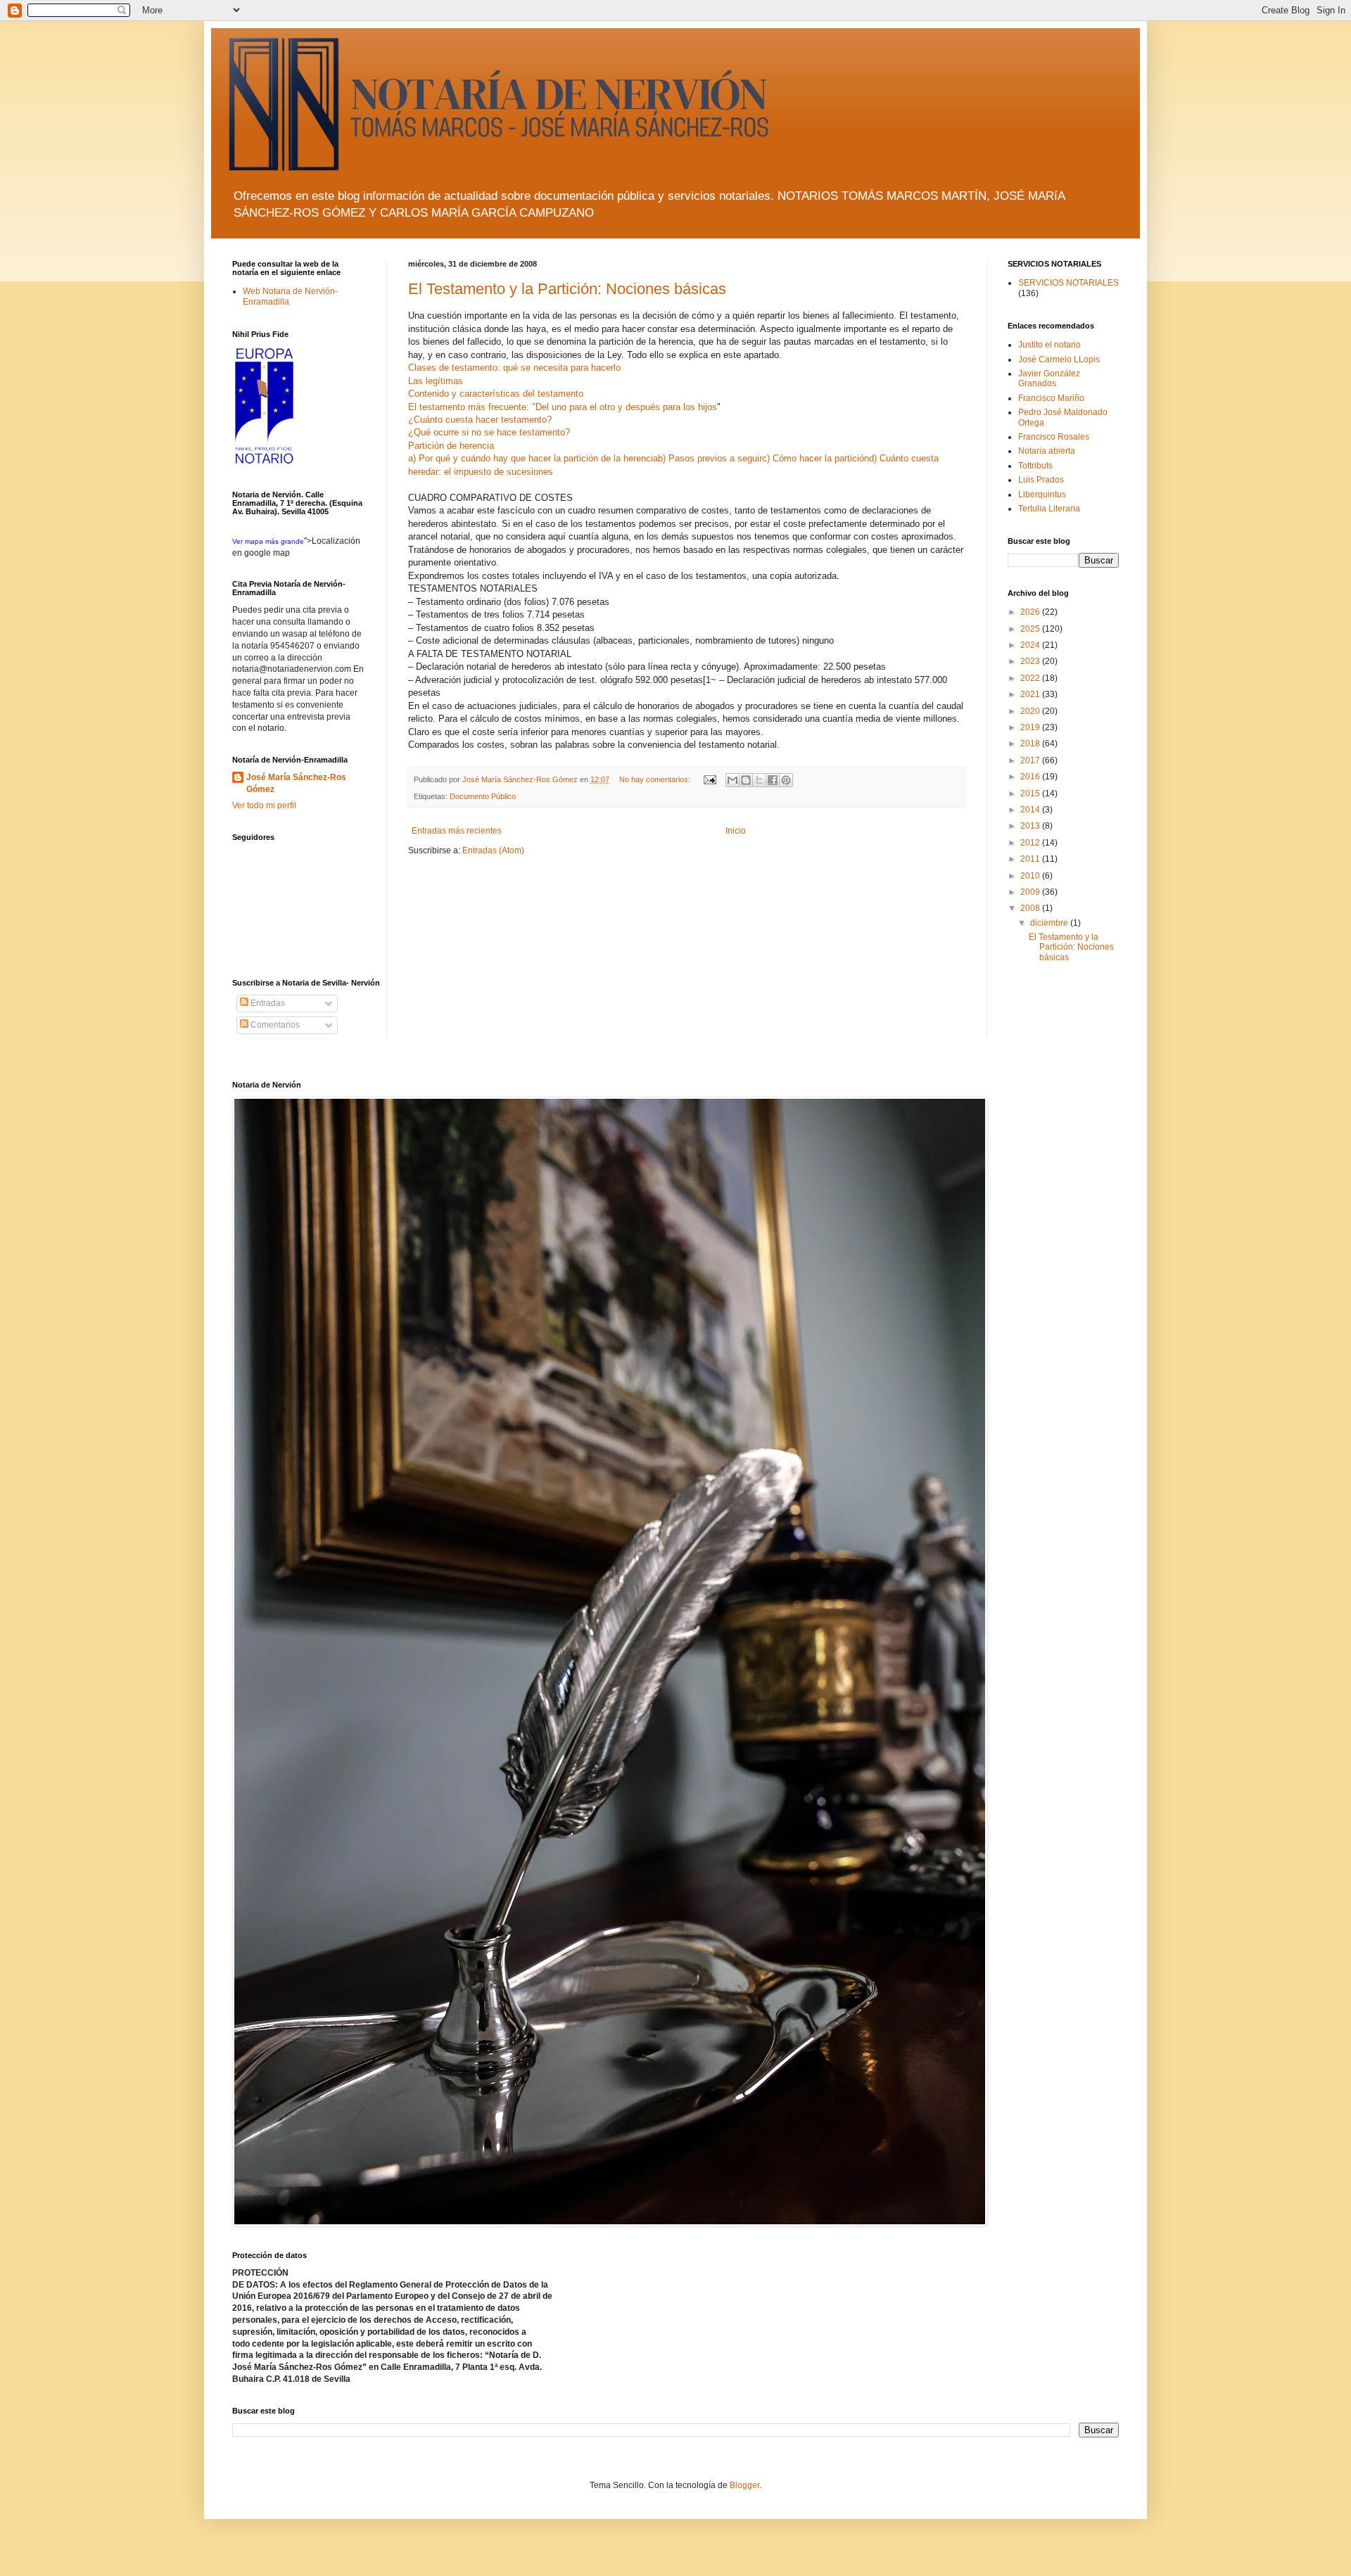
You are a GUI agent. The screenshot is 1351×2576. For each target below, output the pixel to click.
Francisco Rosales (1054, 437)
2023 (1031, 661)
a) (413, 458)
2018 (1031, 744)
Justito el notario (1049, 345)
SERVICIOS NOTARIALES (1068, 283)
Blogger (744, 2485)
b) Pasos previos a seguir (710, 458)
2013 (1031, 826)
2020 (1031, 711)
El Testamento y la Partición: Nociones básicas (567, 289)
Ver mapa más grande (268, 541)
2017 (1031, 760)
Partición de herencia (451, 446)
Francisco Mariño (1051, 398)
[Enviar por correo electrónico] (732, 780)
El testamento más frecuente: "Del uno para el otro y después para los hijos (563, 407)
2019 (1031, 727)
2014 (1031, 810)
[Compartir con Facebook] (773, 780)
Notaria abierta (1047, 451)
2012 (1031, 843)
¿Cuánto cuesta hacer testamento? (480, 420)
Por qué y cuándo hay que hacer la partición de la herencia (538, 458)
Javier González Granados (1049, 378)
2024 (1031, 645)
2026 (1031, 612)
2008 (1031, 908)
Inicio (736, 831)
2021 (1031, 694)
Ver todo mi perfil (264, 805)
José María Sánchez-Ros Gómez (296, 783)
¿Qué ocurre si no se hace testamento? (489, 432)
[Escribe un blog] (746, 780)
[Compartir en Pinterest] (786, 780)
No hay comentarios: (656, 779)
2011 (1031, 859)
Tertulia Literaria (1049, 509)
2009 (1031, 892)
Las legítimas (436, 381)
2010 (1031, 876)
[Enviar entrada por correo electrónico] (709, 779)
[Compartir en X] (759, 780)
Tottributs (1035, 466)
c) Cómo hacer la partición (816, 458)
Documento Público (483, 796)
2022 (1031, 678)
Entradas (267, 1003)
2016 (1031, 777)
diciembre (1050, 923)
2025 (1031, 629)
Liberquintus (1042, 495)
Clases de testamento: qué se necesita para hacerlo (514, 368)
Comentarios (274, 1025)
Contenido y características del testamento (496, 394)
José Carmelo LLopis (1059, 359)
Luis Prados (1041, 480)
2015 (1031, 793)
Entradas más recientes (457, 831)
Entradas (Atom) (493, 850)
